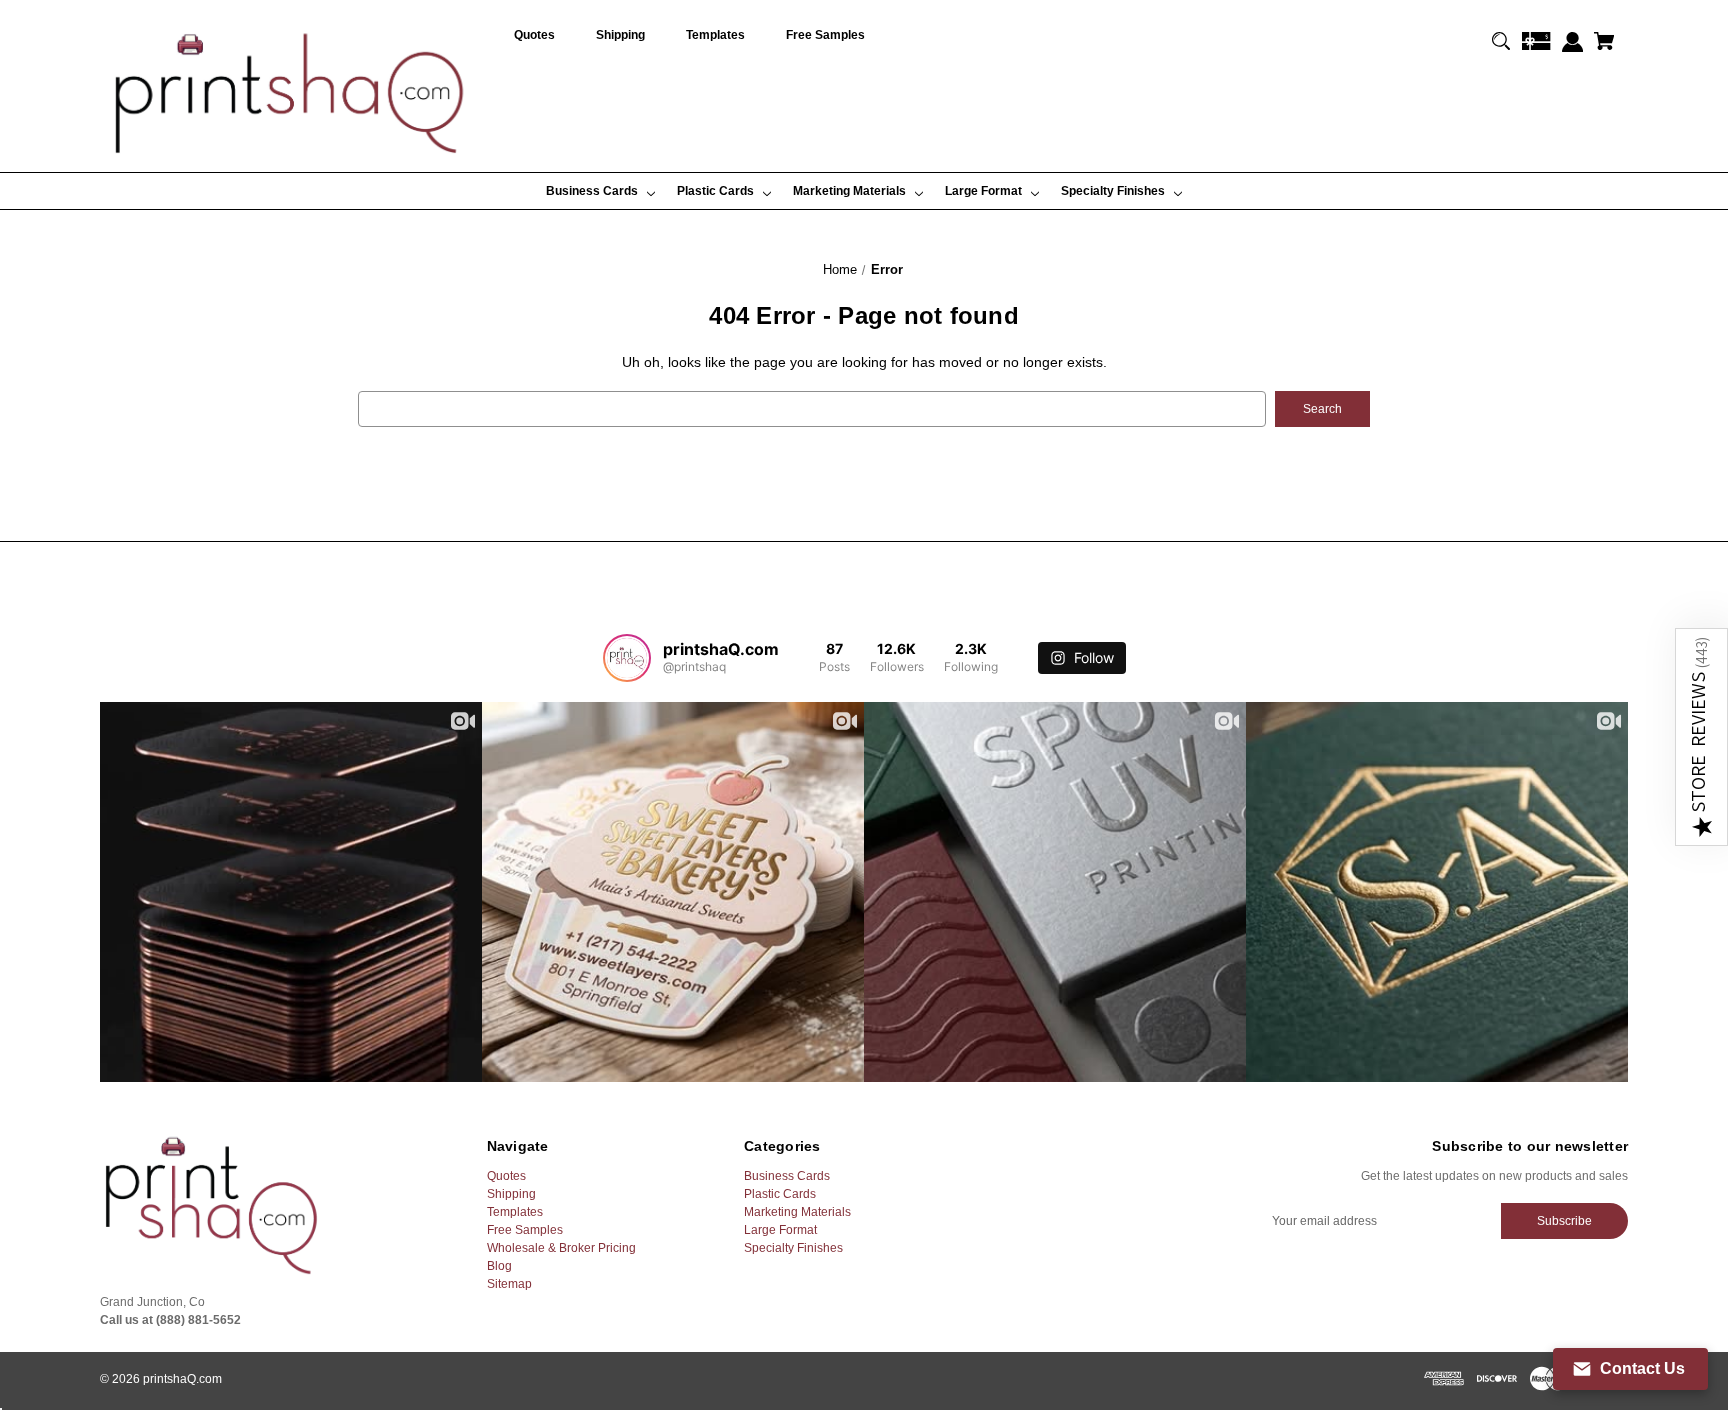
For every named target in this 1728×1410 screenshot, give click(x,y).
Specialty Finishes (793, 1248)
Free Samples (525, 1230)
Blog (499, 1266)
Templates (515, 1212)
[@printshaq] (627, 658)
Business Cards (787, 1176)
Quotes (506, 1176)
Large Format (780, 1230)
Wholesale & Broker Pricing (561, 1248)
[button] (1701, 737)
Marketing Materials (797, 1212)
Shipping (511, 1194)
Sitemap (509, 1284)
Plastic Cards (780, 1194)
